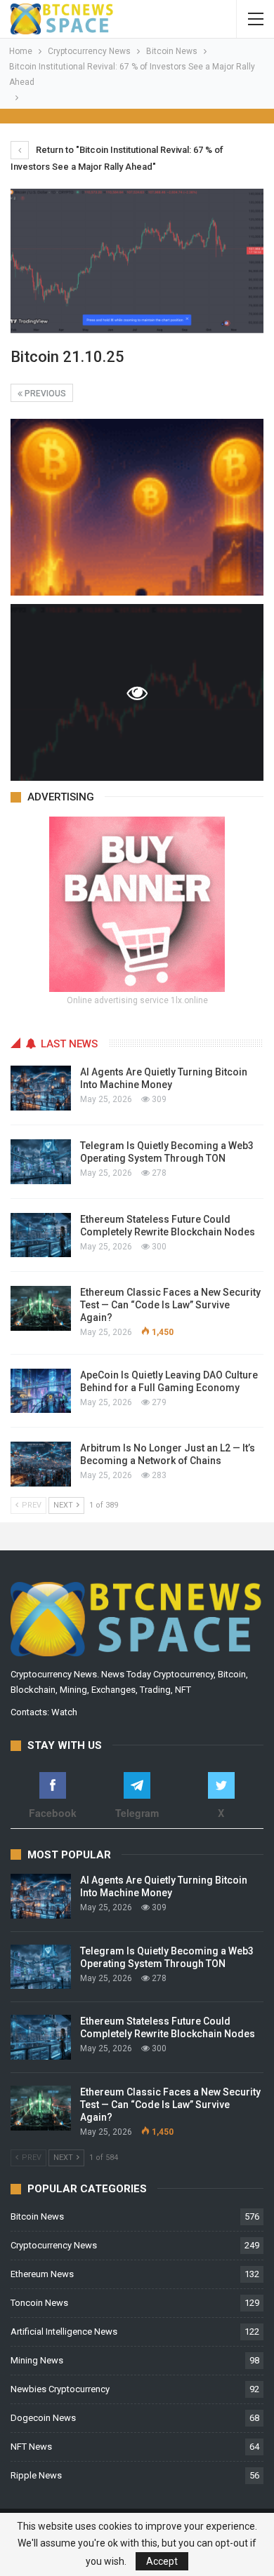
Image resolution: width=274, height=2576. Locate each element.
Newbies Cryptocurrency (60, 2389)
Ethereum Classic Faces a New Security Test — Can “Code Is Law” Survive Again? (170, 1305)
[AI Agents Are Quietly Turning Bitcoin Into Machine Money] (41, 1088)
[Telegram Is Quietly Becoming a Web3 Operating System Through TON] (41, 1162)
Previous (44, 394)
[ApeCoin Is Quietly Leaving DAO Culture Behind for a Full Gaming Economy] (41, 1391)
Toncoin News (39, 2303)
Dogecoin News (43, 2418)
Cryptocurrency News (54, 2245)
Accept (162, 2561)
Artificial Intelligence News (64, 2332)
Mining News (37, 2360)
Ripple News (36, 2475)
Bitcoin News (37, 2216)
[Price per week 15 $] (137, 903)
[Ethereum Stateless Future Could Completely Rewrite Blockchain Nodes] (41, 1235)
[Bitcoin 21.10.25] (137, 507)
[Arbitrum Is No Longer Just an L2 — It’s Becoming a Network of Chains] (41, 1464)
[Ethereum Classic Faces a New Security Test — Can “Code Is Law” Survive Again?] (41, 1308)
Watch (64, 1712)
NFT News (31, 2447)
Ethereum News (42, 2274)
